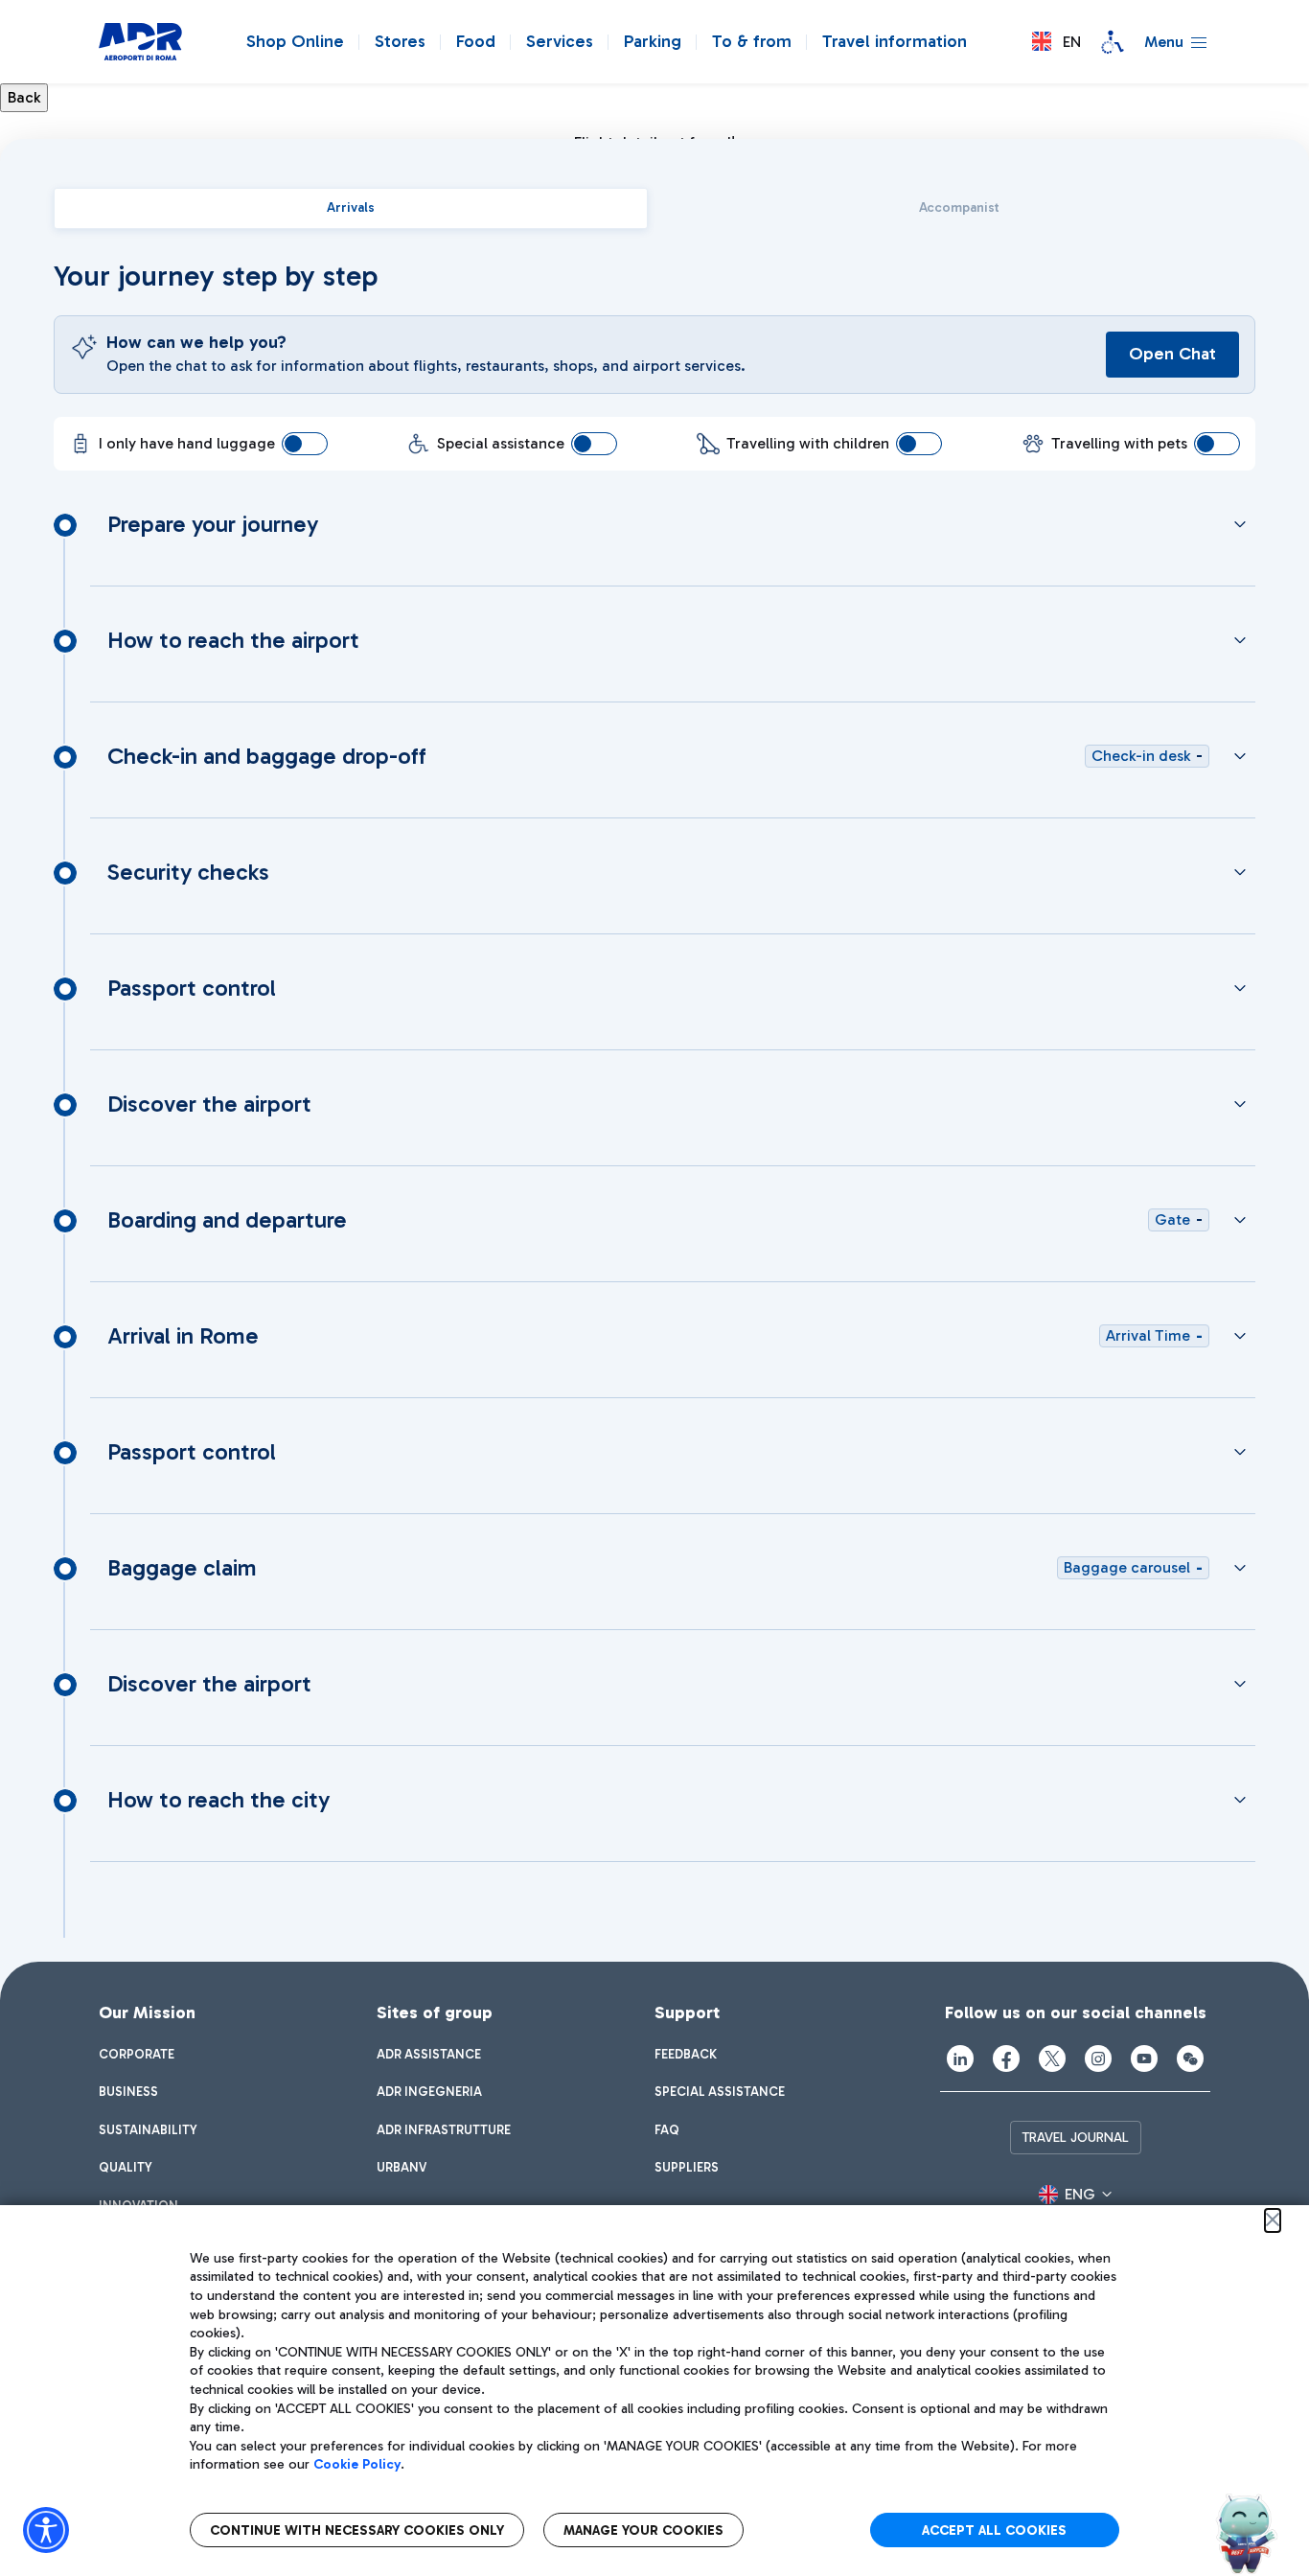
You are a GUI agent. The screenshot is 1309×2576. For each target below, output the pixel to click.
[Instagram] (1098, 2058)
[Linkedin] (960, 2058)
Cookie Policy (357, 2464)
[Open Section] (1240, 524)
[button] (1056, 42)
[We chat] (1190, 2058)
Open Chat (1172, 354)
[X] (1052, 2058)
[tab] (351, 208)
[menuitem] (137, 2055)
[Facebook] (1006, 2058)
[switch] (305, 444)
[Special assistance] (1113, 42)
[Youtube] (1144, 2058)
